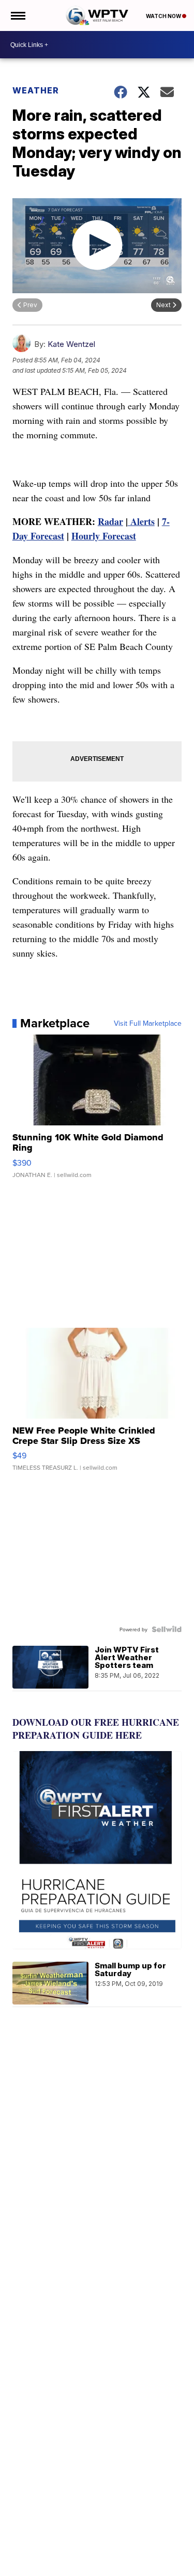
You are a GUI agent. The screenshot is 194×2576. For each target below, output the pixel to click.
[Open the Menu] (17, 15)
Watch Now (164, 16)
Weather (36, 90)
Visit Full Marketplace (148, 1023)
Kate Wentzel (71, 344)
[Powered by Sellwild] (167, 1629)
